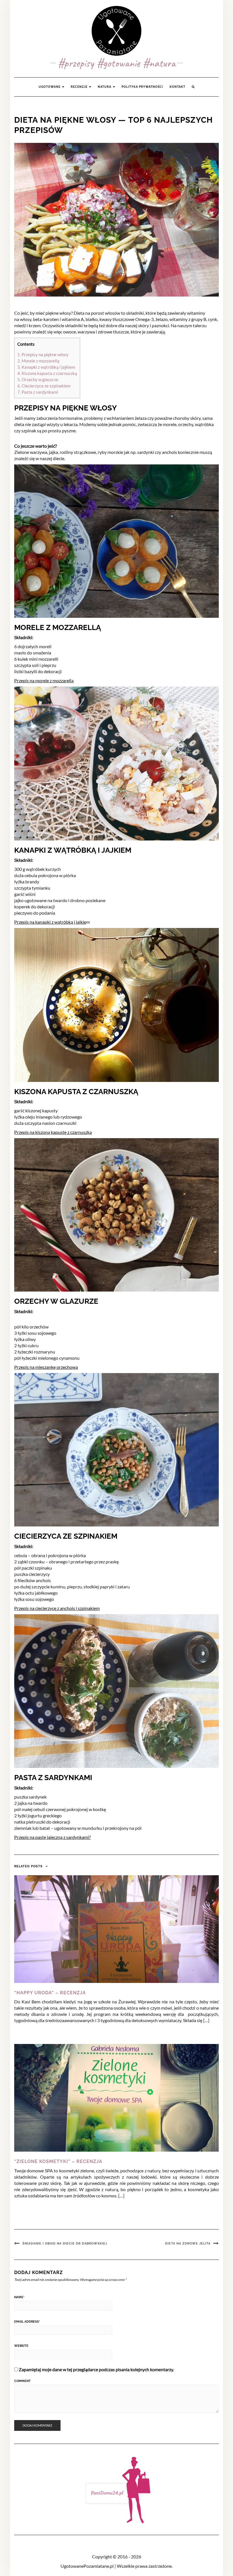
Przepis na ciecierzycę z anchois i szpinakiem (57, 1608)
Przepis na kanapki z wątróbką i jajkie (50, 922)
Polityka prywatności (142, 87)
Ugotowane (50, 87)
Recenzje (80, 87)
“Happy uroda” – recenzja (50, 1993)
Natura (105, 87)
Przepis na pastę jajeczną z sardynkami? (52, 1837)
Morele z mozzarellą (38, 361)
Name (19, 2297)
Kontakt (177, 87)
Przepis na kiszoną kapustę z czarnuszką (53, 1132)
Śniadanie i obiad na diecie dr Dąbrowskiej (65, 2244)
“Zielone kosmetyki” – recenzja (58, 2161)
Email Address (27, 2322)
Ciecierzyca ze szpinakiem (44, 386)
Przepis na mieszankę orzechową (46, 1367)
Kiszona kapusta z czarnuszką (47, 373)
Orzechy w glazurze (38, 379)
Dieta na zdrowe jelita (188, 2244)
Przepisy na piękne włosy (43, 354)
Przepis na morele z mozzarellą (44, 680)
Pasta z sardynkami (38, 392)
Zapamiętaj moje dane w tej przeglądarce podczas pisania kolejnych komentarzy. (96, 2369)
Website (21, 2346)
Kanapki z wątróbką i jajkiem (46, 367)
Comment (22, 2381)
